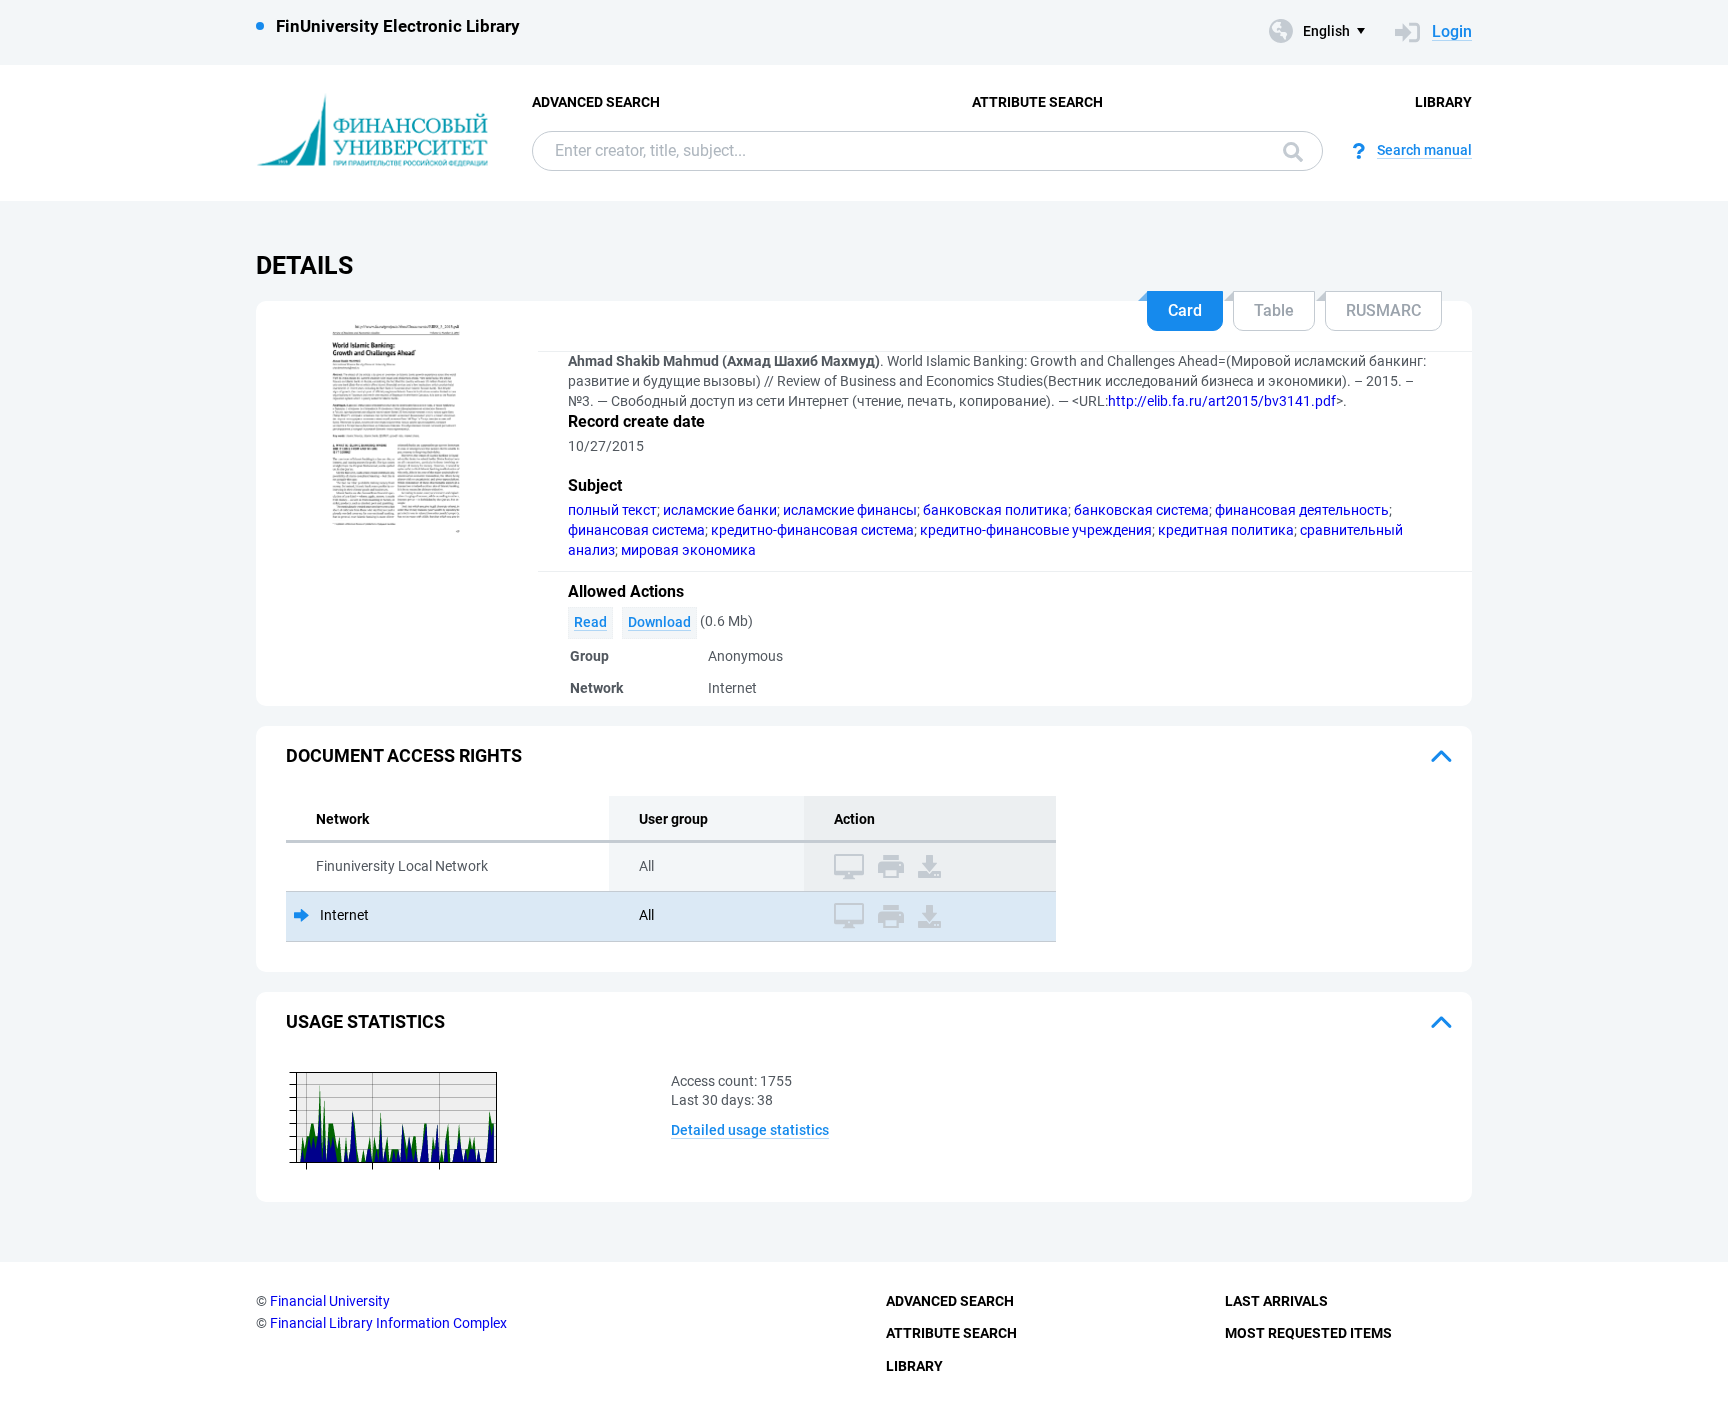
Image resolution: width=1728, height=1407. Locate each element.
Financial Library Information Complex (388, 1323)
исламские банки (720, 510)
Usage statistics (365, 1021)
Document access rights (404, 755)
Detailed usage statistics (750, 1130)
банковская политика (995, 510)
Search (1288, 151)
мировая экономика (688, 550)
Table (1274, 310)
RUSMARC (1383, 310)
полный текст (612, 510)
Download (659, 622)
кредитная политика (1226, 530)
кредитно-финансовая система (812, 530)
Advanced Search (596, 102)
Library (1443, 102)
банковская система (1141, 510)
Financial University (330, 1301)
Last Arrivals (1276, 1301)
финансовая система (636, 530)
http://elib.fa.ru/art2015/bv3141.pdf (1222, 401)
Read (590, 622)
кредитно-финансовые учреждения (1036, 530)
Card (1185, 310)
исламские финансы (850, 510)
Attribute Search (1037, 102)
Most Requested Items (1308, 1333)
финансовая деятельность (1302, 510)
